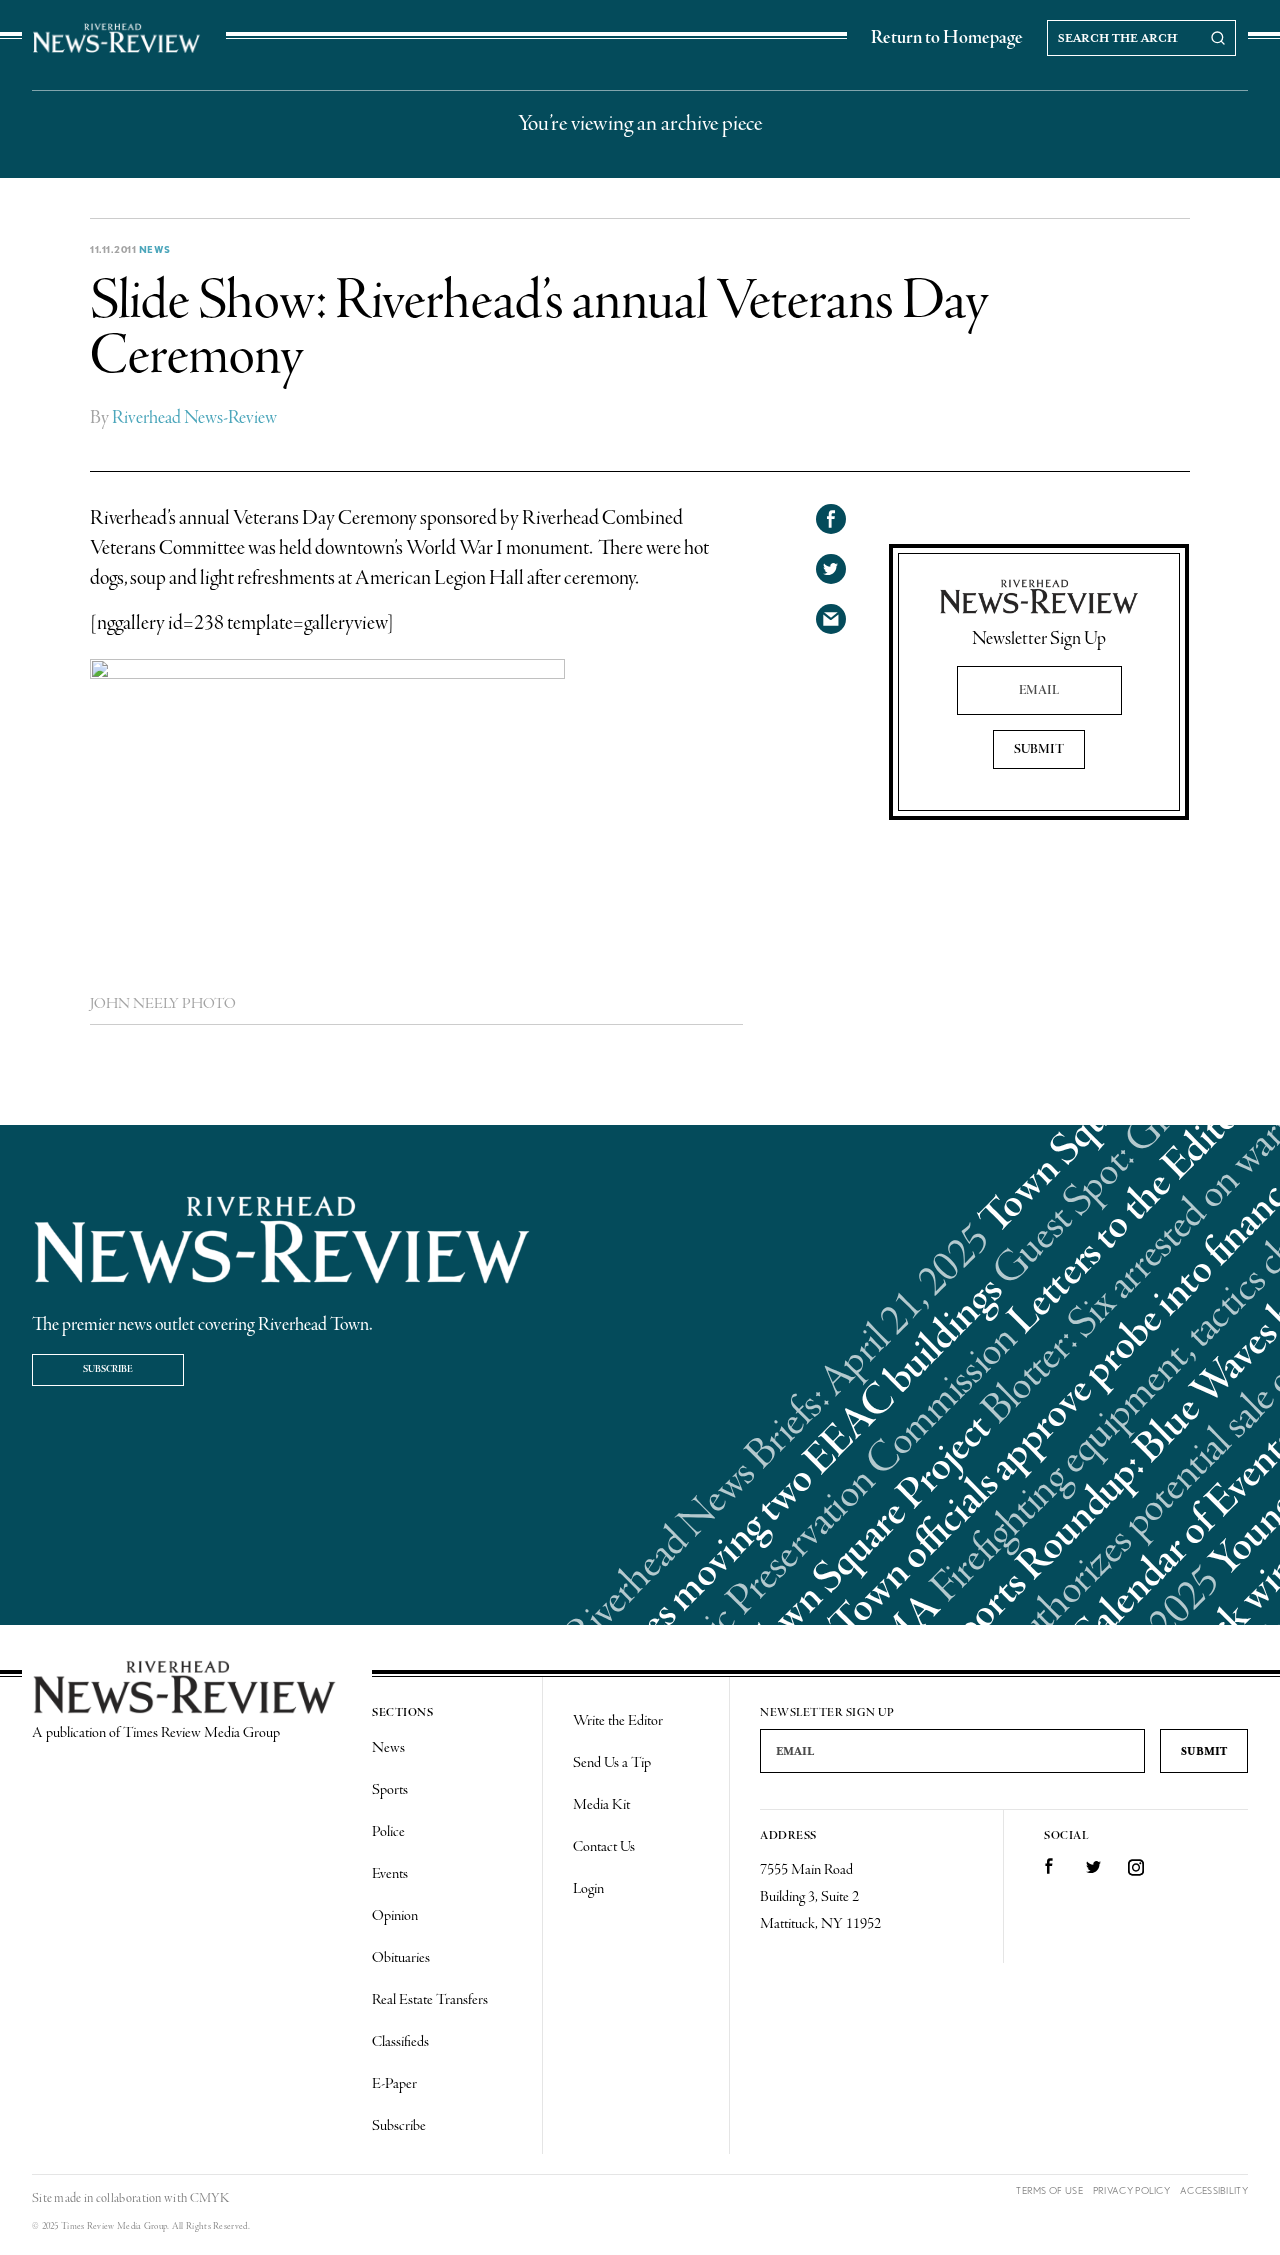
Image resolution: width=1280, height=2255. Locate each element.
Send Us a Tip (612, 1763)
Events (390, 1874)
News (155, 249)
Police (388, 1832)
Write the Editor (618, 1721)
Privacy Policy (1131, 2190)
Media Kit (601, 1805)
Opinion (395, 1916)
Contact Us (604, 1847)
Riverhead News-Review (194, 418)
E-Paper (394, 2084)
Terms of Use (1049, 2190)
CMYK (209, 2198)
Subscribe (108, 1369)
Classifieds (400, 2042)
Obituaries (401, 1958)
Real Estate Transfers (430, 2000)
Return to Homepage (947, 38)
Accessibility (1214, 2190)
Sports (390, 1790)
